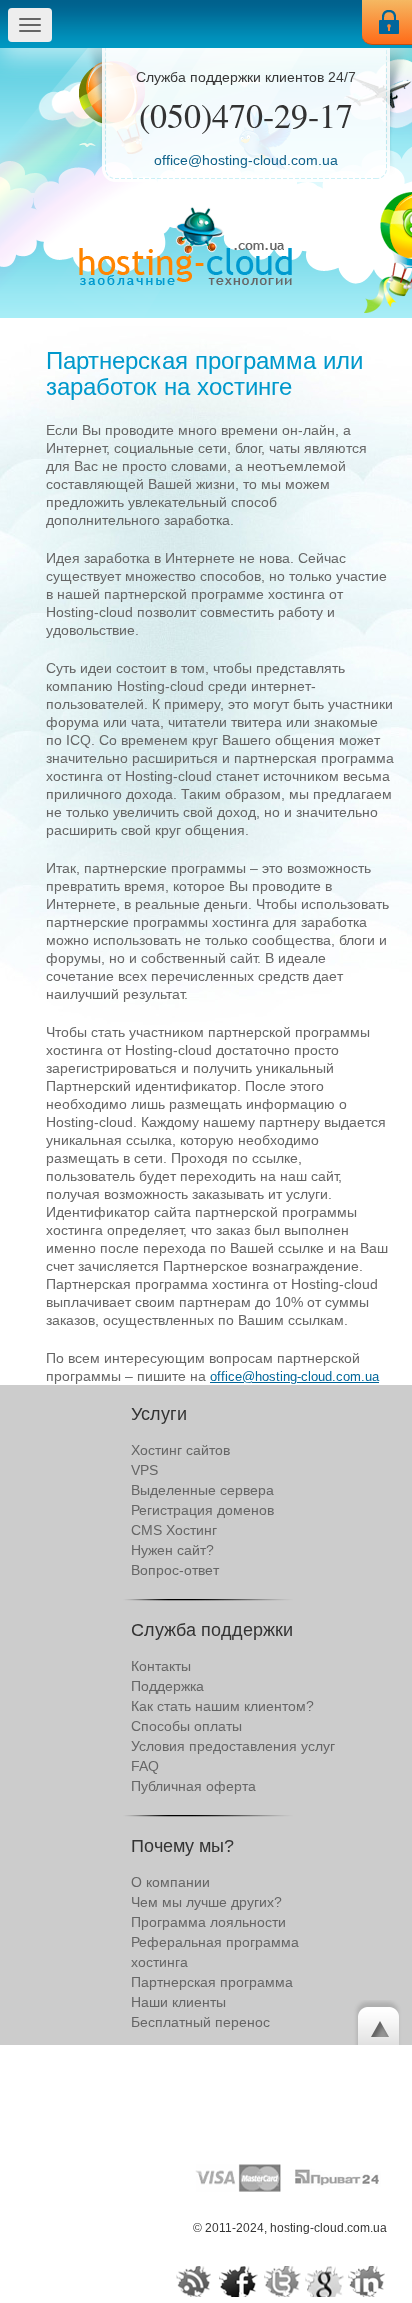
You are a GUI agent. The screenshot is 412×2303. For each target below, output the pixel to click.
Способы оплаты (186, 1726)
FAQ (145, 1766)
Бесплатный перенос (200, 2022)
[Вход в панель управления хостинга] (387, 22)
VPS (144, 1470)
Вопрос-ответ (175, 1570)
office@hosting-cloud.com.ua (246, 160)
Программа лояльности (208, 1922)
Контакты (161, 1666)
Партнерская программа (212, 1982)
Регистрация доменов (202, 1510)
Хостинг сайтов (180, 1450)
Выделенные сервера (202, 1490)
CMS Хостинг (174, 1530)
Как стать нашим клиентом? (222, 1706)
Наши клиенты (178, 2002)
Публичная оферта (193, 1786)
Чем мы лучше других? (206, 1902)
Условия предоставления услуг (233, 1746)
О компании (170, 1882)
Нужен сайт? (172, 1550)
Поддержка (167, 1686)
